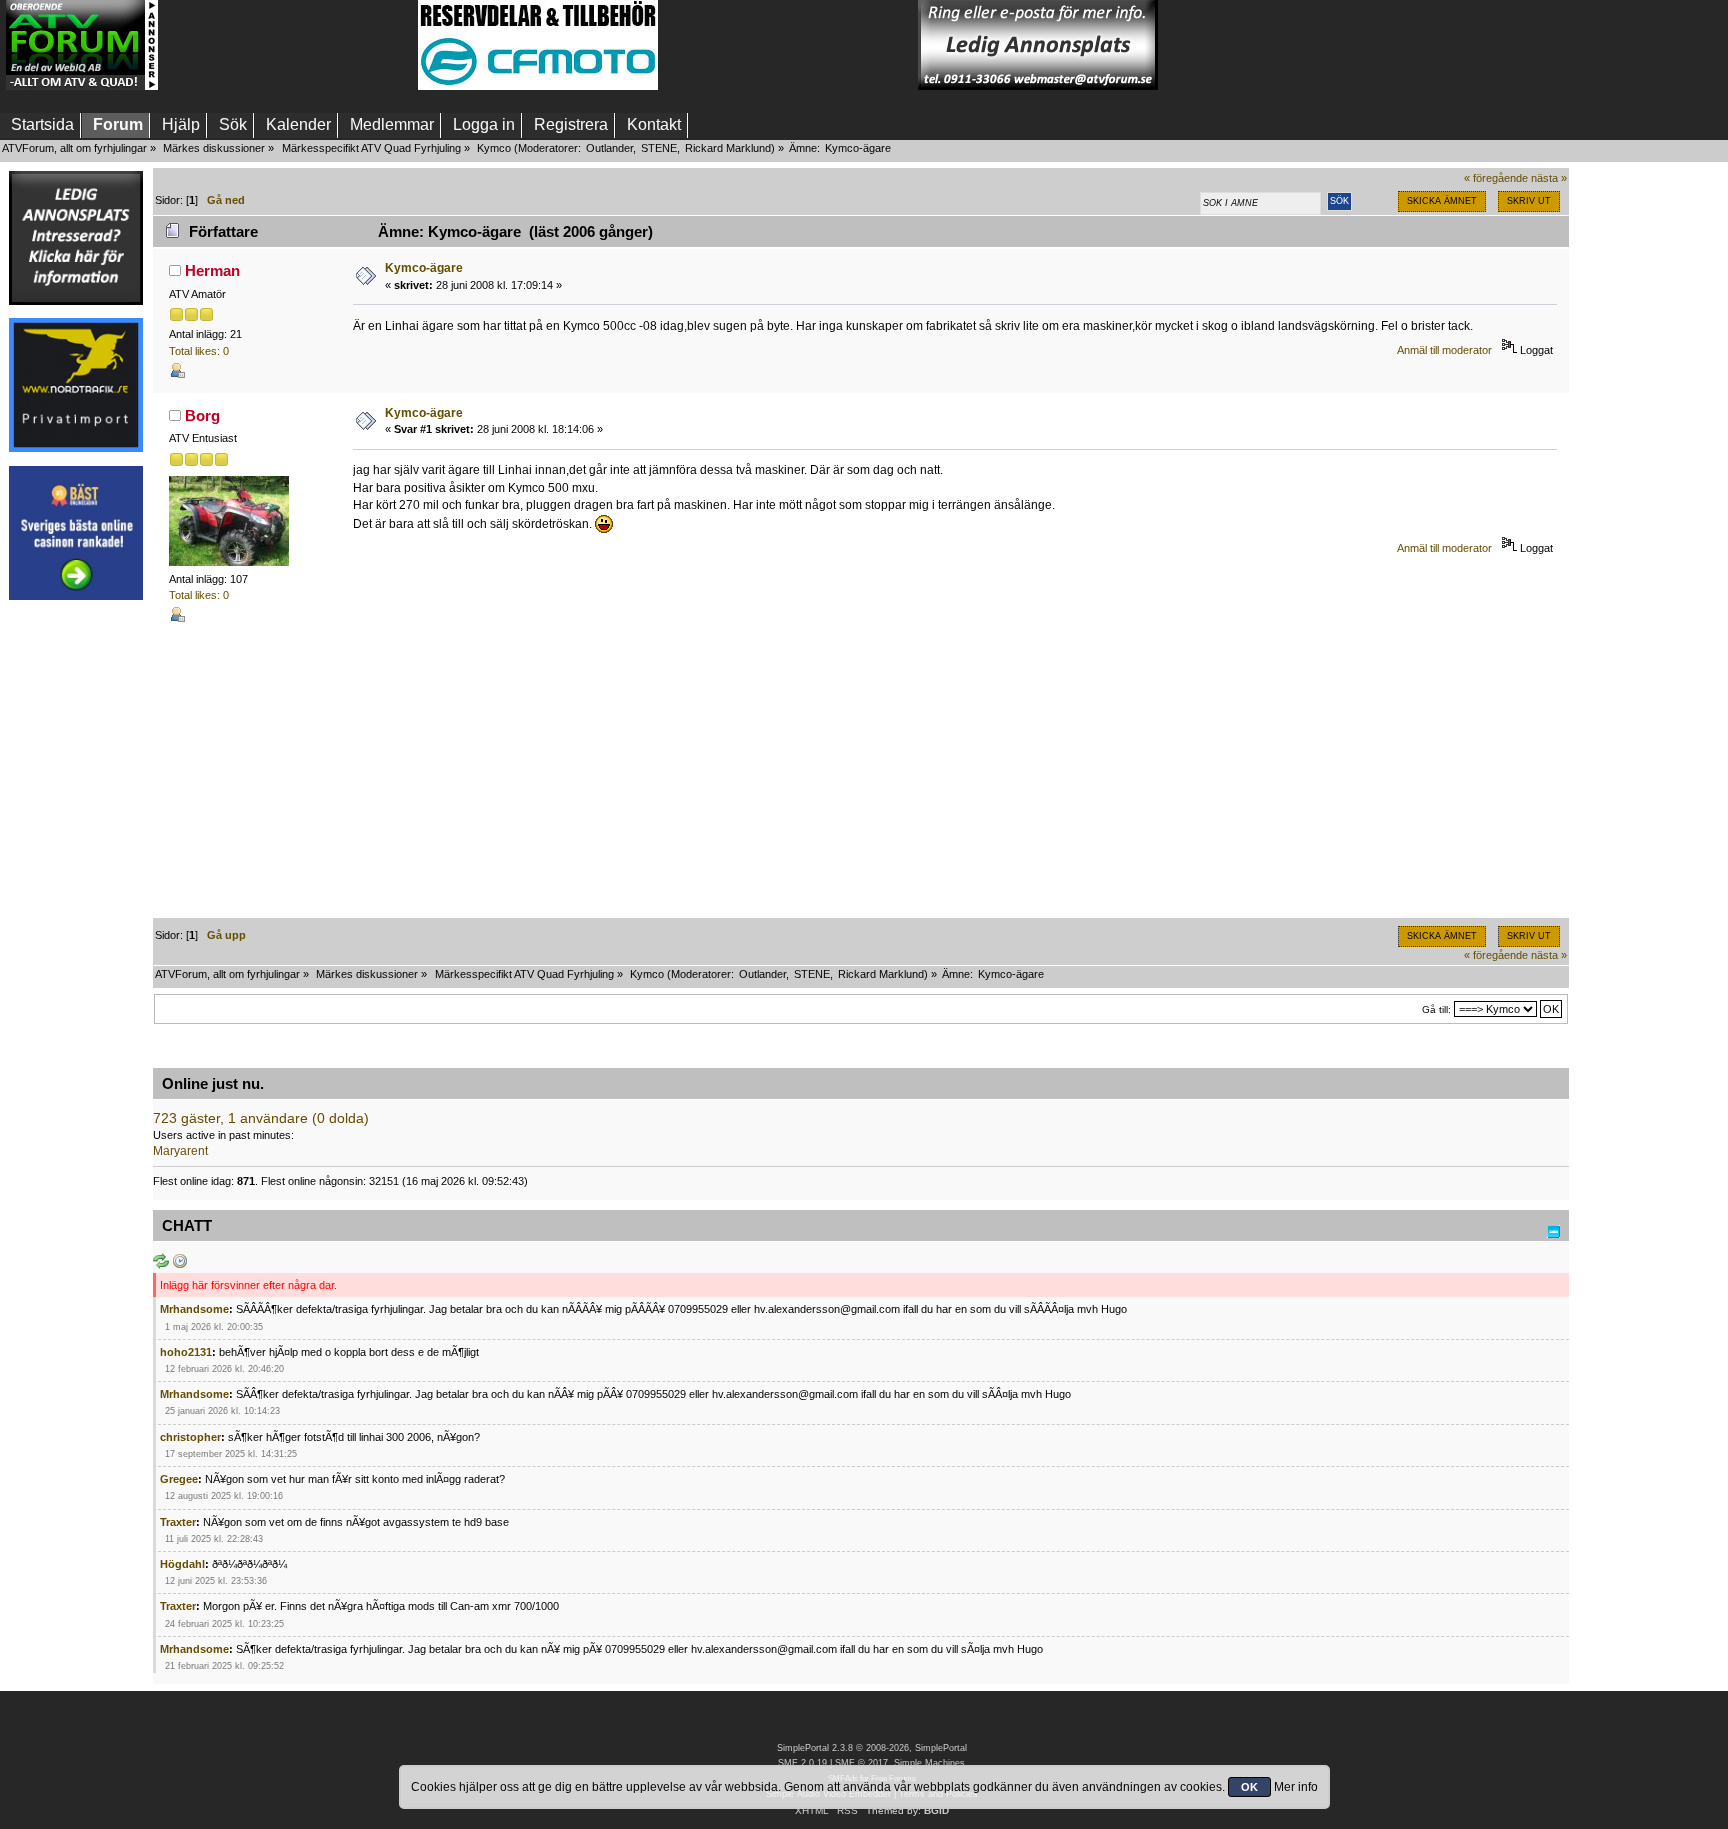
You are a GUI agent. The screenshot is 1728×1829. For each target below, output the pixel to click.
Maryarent (180, 1151)
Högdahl (182, 1564)
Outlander (609, 148)
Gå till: (1436, 1009)
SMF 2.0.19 (802, 1763)
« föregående (1496, 178)
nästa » (1549, 178)
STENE (659, 148)
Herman (212, 270)
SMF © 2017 (861, 1763)
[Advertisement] (288, 45)
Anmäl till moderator (1444, 350)
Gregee (179, 1479)
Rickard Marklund (728, 148)
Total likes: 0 (199, 351)
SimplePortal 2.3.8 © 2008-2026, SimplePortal (872, 1748)
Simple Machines (929, 1763)
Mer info (1296, 1787)
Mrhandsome (194, 1309)
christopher (190, 1437)
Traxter (178, 1522)
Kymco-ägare (424, 268)
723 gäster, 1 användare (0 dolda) (261, 1118)
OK (1249, 1787)
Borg (202, 415)
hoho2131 (186, 1352)
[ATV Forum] (82, 86)
